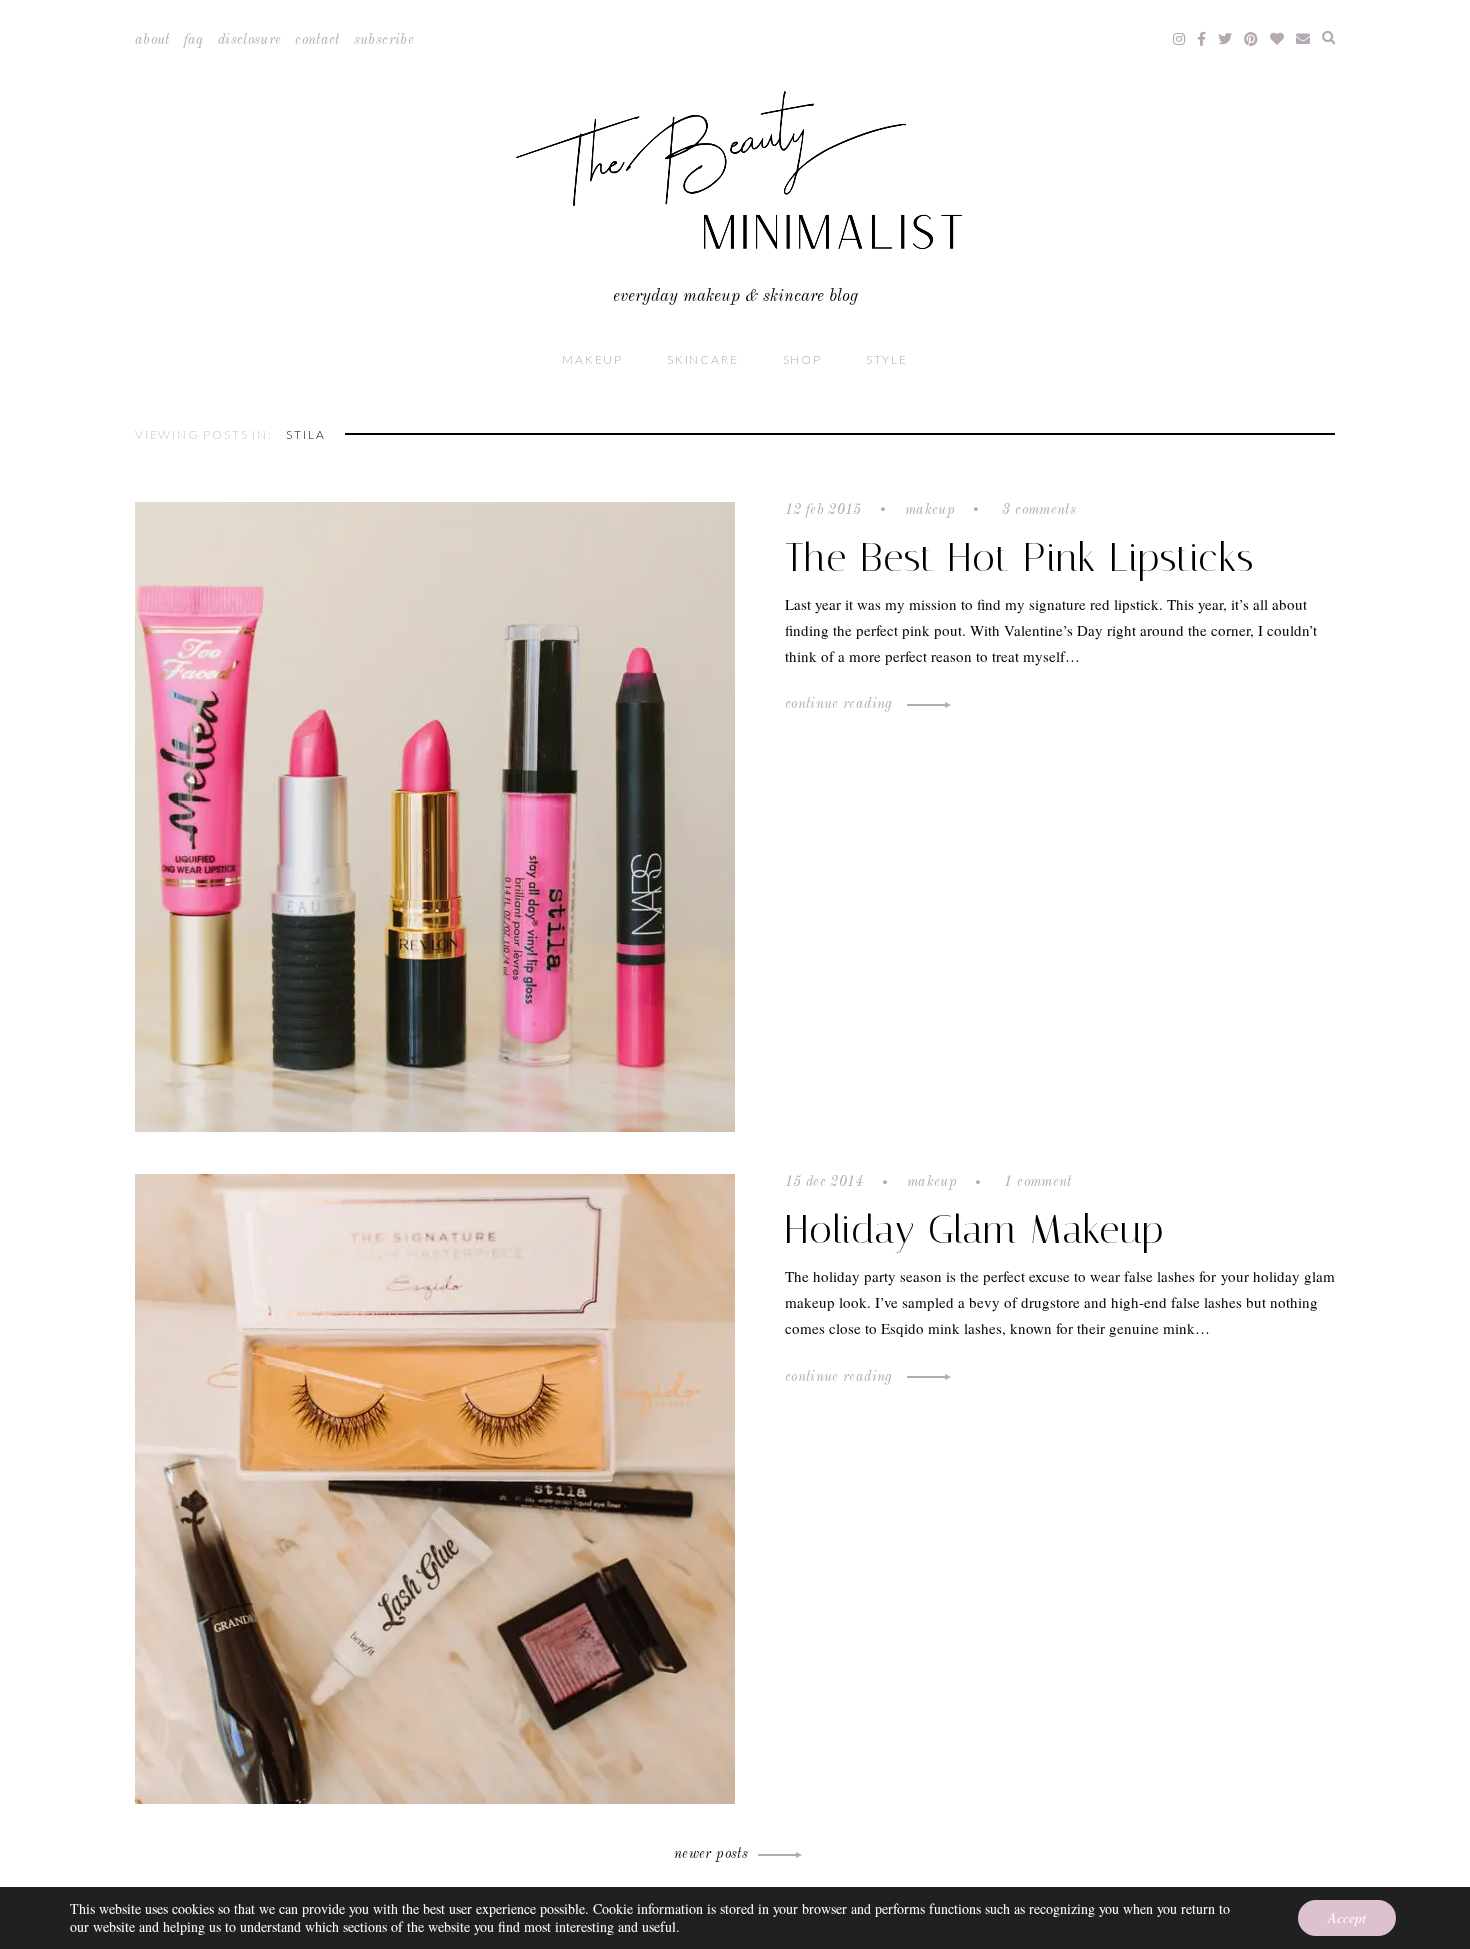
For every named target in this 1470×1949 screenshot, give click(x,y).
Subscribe (384, 40)
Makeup (592, 359)
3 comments (1037, 510)
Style (887, 359)
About (152, 40)
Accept (1347, 1917)
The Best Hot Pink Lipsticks (1019, 557)
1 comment (1036, 1182)
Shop (802, 359)
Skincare (702, 359)
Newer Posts (711, 1854)
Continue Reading (841, 704)
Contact (317, 40)
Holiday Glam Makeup (974, 1229)
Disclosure (250, 40)
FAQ (194, 40)
